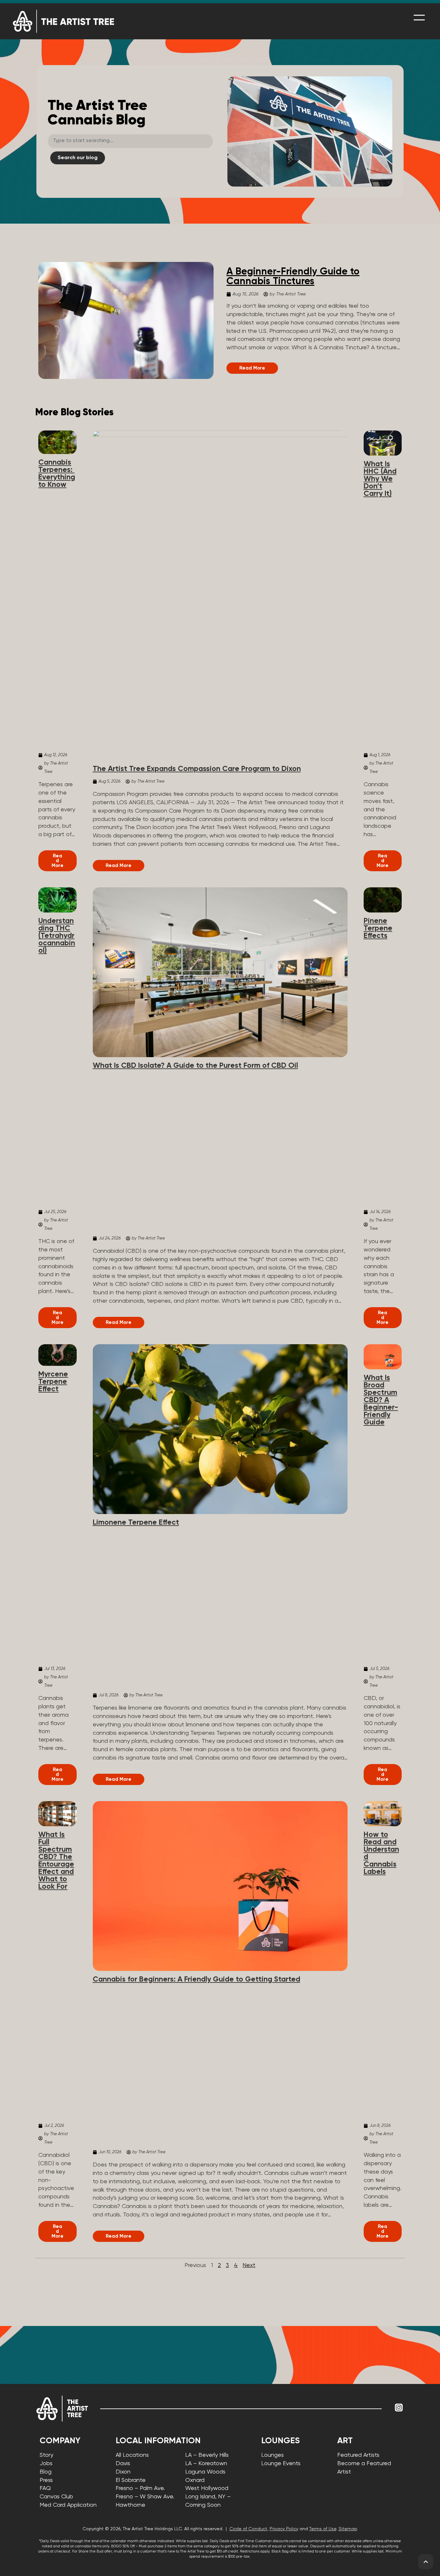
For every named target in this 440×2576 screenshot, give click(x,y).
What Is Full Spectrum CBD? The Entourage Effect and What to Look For (56, 1861)
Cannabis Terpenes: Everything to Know (57, 474)
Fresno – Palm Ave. (140, 2488)
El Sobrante (131, 2480)
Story (46, 2455)
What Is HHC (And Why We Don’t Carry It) (380, 479)
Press (46, 2480)
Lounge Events (281, 2464)
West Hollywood (207, 2488)
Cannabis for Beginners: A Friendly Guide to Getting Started (196, 1979)
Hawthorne (130, 2505)
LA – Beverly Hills (207, 2455)
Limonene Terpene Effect (136, 1523)
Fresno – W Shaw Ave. (145, 2497)
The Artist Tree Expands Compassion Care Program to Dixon (197, 769)
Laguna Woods (205, 2472)
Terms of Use (323, 2529)
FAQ (45, 2488)
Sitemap (348, 2529)
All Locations (132, 2455)
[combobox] (130, 141)
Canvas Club (56, 2497)
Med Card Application (68, 2505)
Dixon (123, 2472)
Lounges (273, 2455)
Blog (46, 2472)
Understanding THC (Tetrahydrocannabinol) (57, 936)
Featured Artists (358, 2455)
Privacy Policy (284, 2529)
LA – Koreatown (206, 2464)
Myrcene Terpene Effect (53, 1382)
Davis (123, 2464)
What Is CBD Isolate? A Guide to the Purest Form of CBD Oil (195, 1066)
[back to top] (426, 2562)
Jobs (46, 2464)
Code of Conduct (248, 2529)
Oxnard (195, 2480)
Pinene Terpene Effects (378, 928)
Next (249, 2265)
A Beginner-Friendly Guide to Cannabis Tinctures (293, 277)
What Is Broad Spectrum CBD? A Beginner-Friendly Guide (381, 1400)
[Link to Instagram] (399, 2407)
